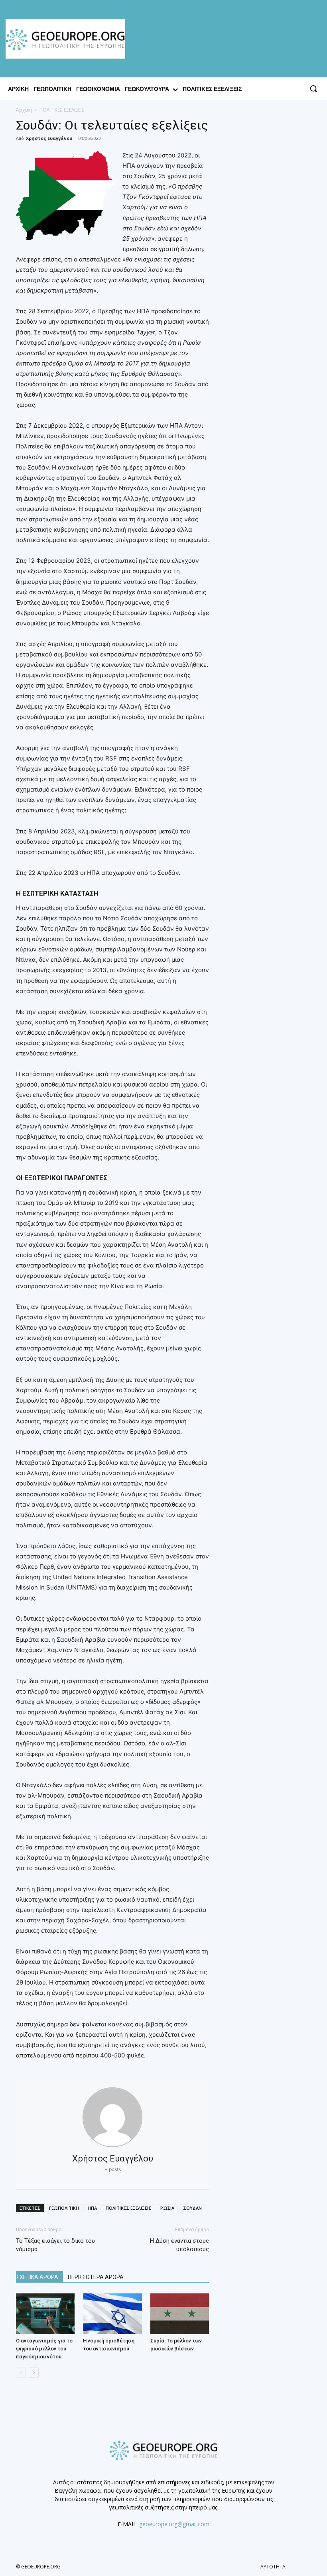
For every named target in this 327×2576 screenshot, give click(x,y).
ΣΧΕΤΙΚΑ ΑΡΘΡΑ (37, 2277)
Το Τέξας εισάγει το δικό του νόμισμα (55, 2245)
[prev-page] (21, 2373)
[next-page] (34, 2373)
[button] (313, 88)
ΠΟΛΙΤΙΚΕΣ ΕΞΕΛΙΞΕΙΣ (129, 2208)
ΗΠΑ (92, 2208)
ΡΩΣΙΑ (167, 2208)
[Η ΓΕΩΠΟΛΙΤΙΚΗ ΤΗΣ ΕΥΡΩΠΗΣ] (67, 39)
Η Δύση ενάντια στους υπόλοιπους (179, 2245)
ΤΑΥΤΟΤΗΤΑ (272, 2567)
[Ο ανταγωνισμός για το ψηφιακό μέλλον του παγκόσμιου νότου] (45, 2314)
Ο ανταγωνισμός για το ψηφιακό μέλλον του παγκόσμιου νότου (44, 2349)
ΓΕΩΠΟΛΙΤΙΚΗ (64, 2208)
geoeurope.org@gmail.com (174, 2524)
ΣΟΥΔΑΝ (192, 2208)
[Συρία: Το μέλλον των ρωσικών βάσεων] (180, 2314)
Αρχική (24, 110)
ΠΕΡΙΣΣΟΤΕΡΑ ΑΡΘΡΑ (96, 2277)
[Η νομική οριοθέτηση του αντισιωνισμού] (112, 2314)
